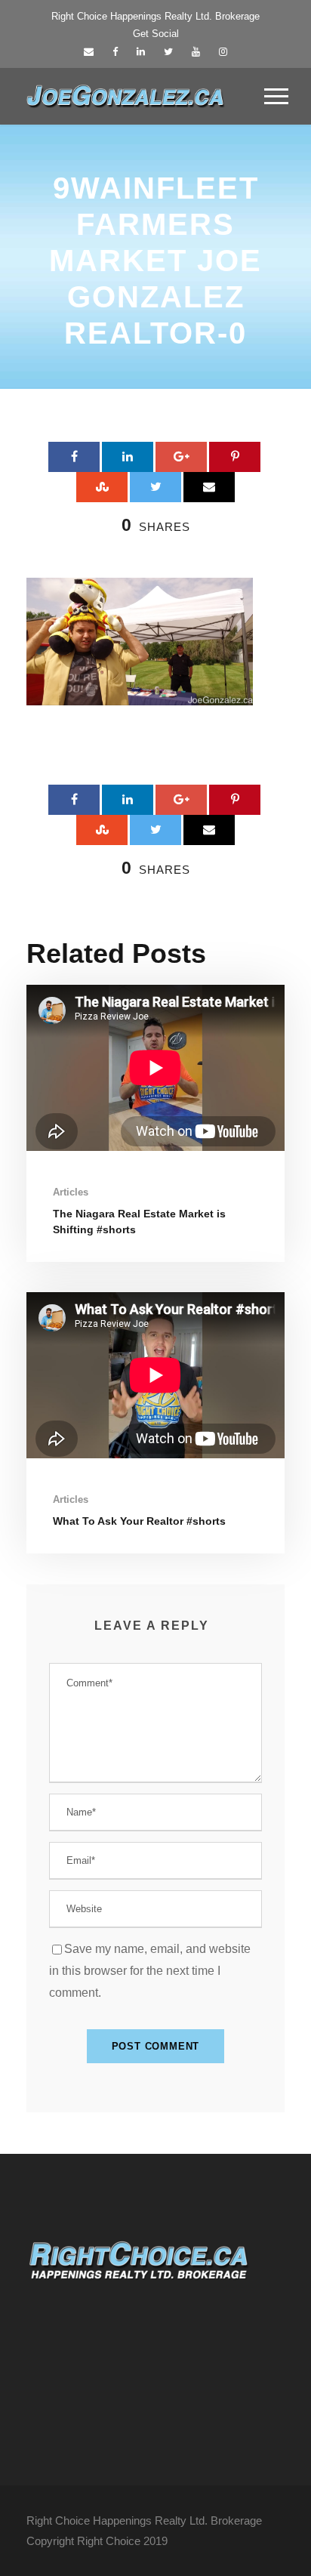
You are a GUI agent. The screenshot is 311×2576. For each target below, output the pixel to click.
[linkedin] (141, 52)
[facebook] (115, 52)
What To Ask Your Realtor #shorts (139, 1521)
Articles (71, 1192)
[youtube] (196, 52)
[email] (89, 52)
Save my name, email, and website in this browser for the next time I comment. (150, 1971)
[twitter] (168, 52)
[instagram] (223, 52)
